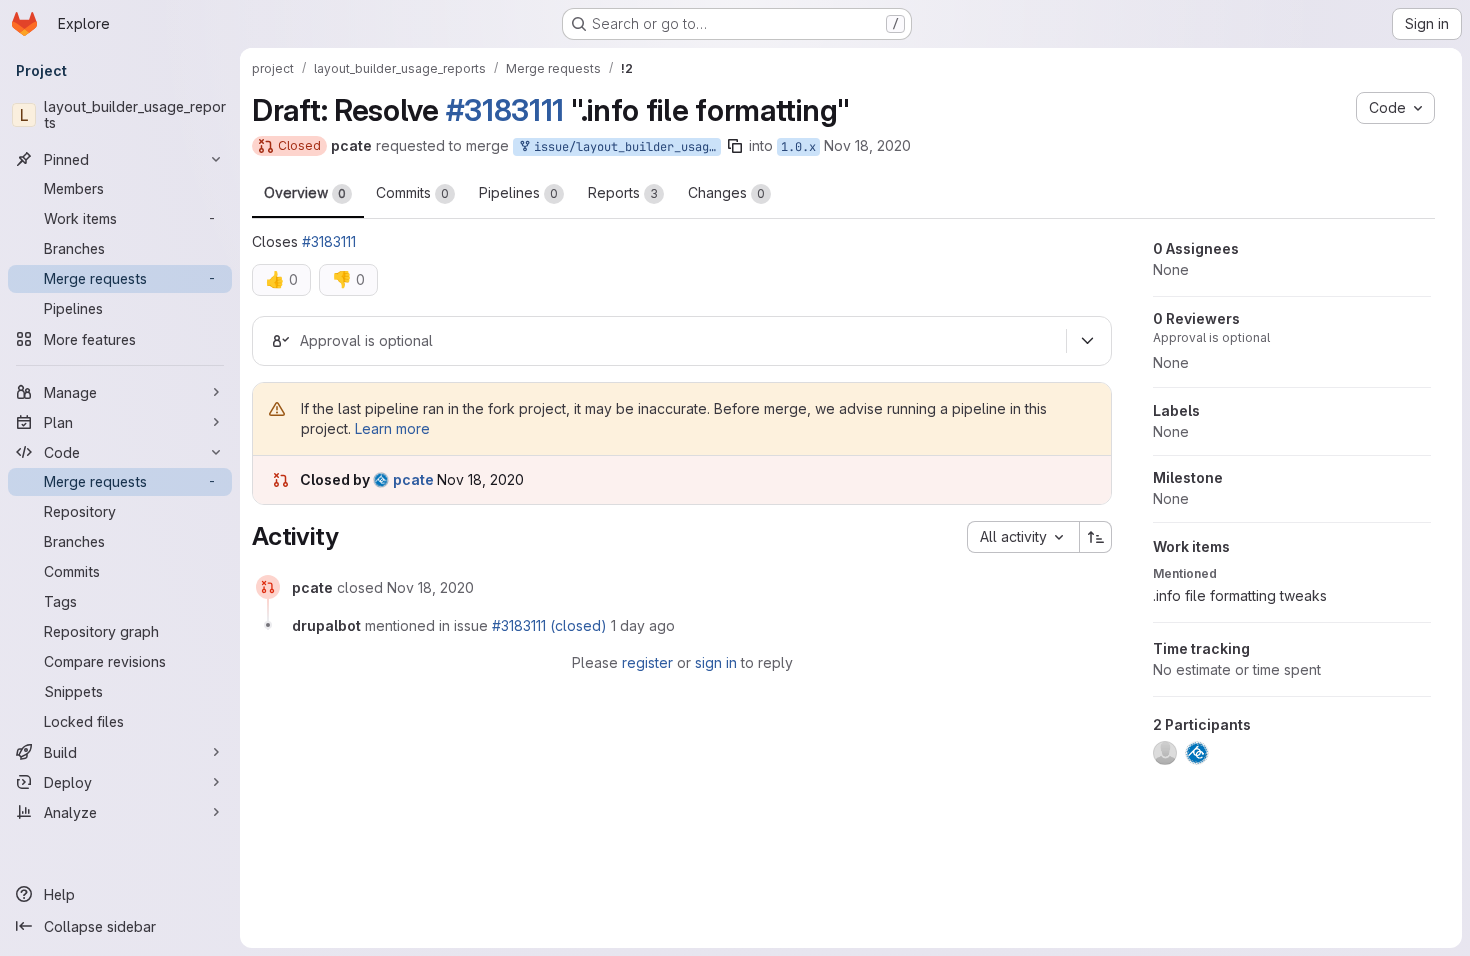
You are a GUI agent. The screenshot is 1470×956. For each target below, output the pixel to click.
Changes (726, 192)
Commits (412, 192)
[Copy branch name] (735, 146)
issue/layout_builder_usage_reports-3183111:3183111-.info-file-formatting (624, 147)
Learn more (392, 428)
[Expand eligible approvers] (1087, 341)
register (647, 662)
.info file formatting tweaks (1240, 595)
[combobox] (1023, 537)
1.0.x (798, 147)
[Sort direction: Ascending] (1096, 537)
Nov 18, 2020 (867, 145)
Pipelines (518, 192)
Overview (305, 192)
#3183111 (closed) (549, 625)
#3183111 (505, 110)
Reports (623, 192)
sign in (716, 662)
